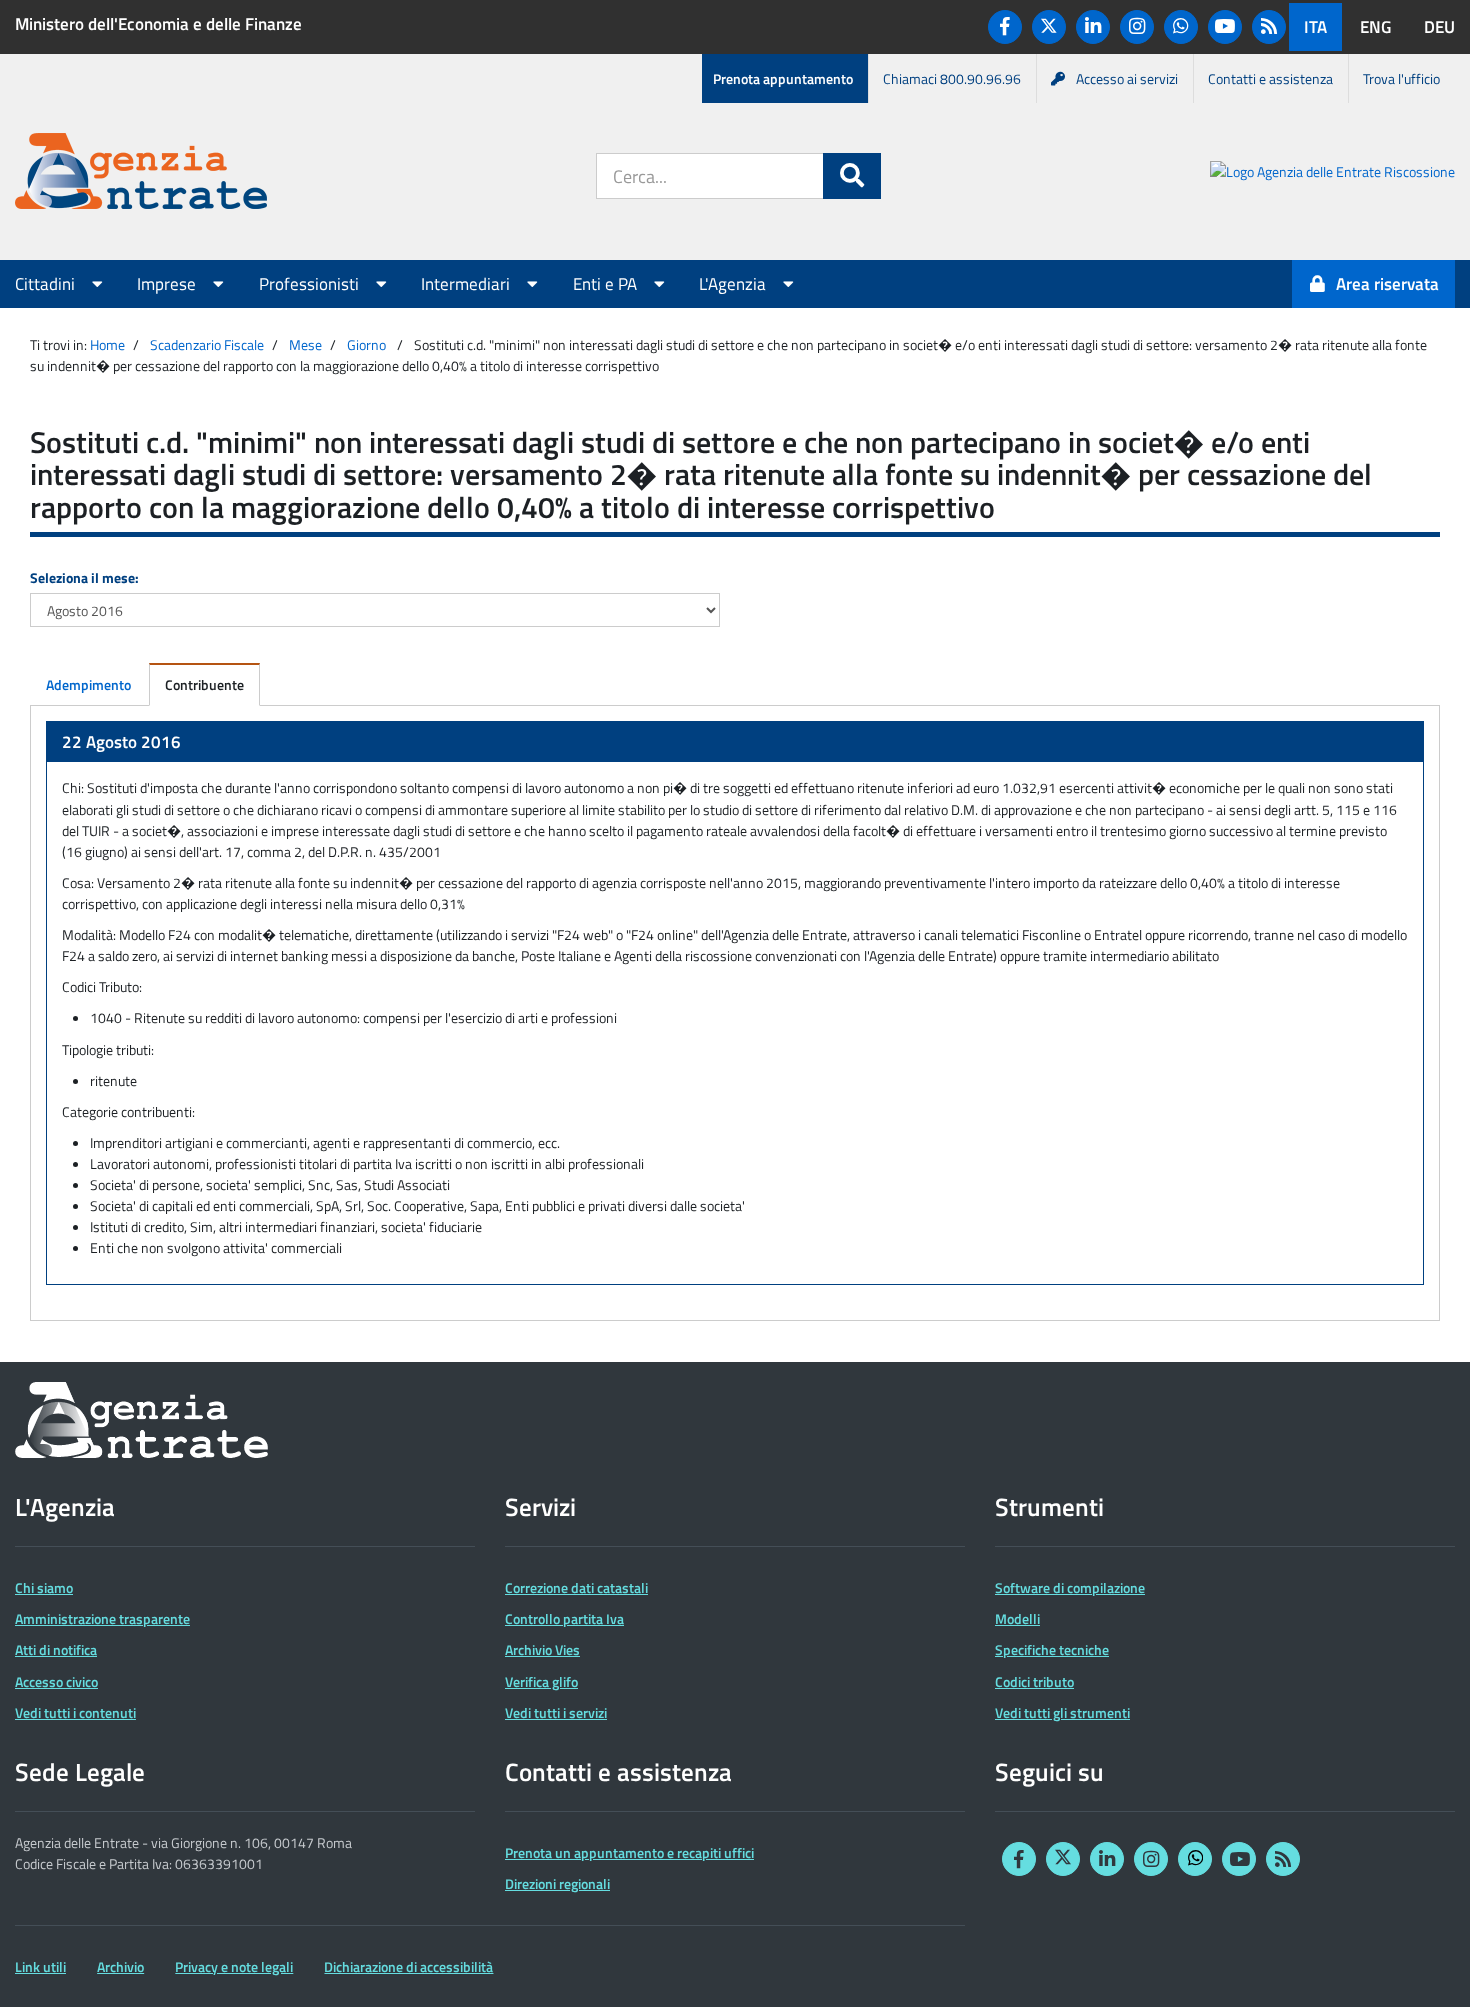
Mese (305, 344)
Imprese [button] (168, 284)
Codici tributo (1034, 1681)
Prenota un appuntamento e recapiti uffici (629, 1852)
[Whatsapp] (1181, 27)
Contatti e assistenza (1270, 78)
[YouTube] (1225, 27)
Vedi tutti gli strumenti (1062, 1712)
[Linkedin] (1093, 27)
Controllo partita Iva (564, 1618)
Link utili (40, 1966)
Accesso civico (56, 1681)
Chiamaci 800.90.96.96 (952, 78)
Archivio (120, 1966)
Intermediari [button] (467, 284)
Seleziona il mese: (84, 577)
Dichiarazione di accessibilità (408, 1966)
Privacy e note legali (234, 1966)
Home (107, 344)
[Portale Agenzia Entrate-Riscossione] (1332, 174)
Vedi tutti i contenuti (75, 1712)
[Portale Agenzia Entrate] (141, 174)
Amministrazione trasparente (102, 1618)
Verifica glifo (541, 1681)
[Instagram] (1137, 27)
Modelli (1017, 1618)
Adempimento (88, 684)
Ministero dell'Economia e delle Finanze (158, 24)
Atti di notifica (56, 1649)
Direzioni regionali (557, 1883)
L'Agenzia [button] (734, 284)
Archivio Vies (542, 1649)
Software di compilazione (1070, 1587)
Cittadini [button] (47, 284)
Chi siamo (44, 1587)
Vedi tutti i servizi (556, 1712)
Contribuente (204, 684)
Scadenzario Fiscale (207, 344)
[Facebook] (1005, 27)
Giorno (366, 344)
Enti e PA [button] (607, 284)
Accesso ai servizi (1127, 78)
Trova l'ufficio (1401, 78)
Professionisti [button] (311, 284)
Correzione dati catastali (576, 1587)
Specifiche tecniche (1052, 1649)
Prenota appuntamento (783, 78)
